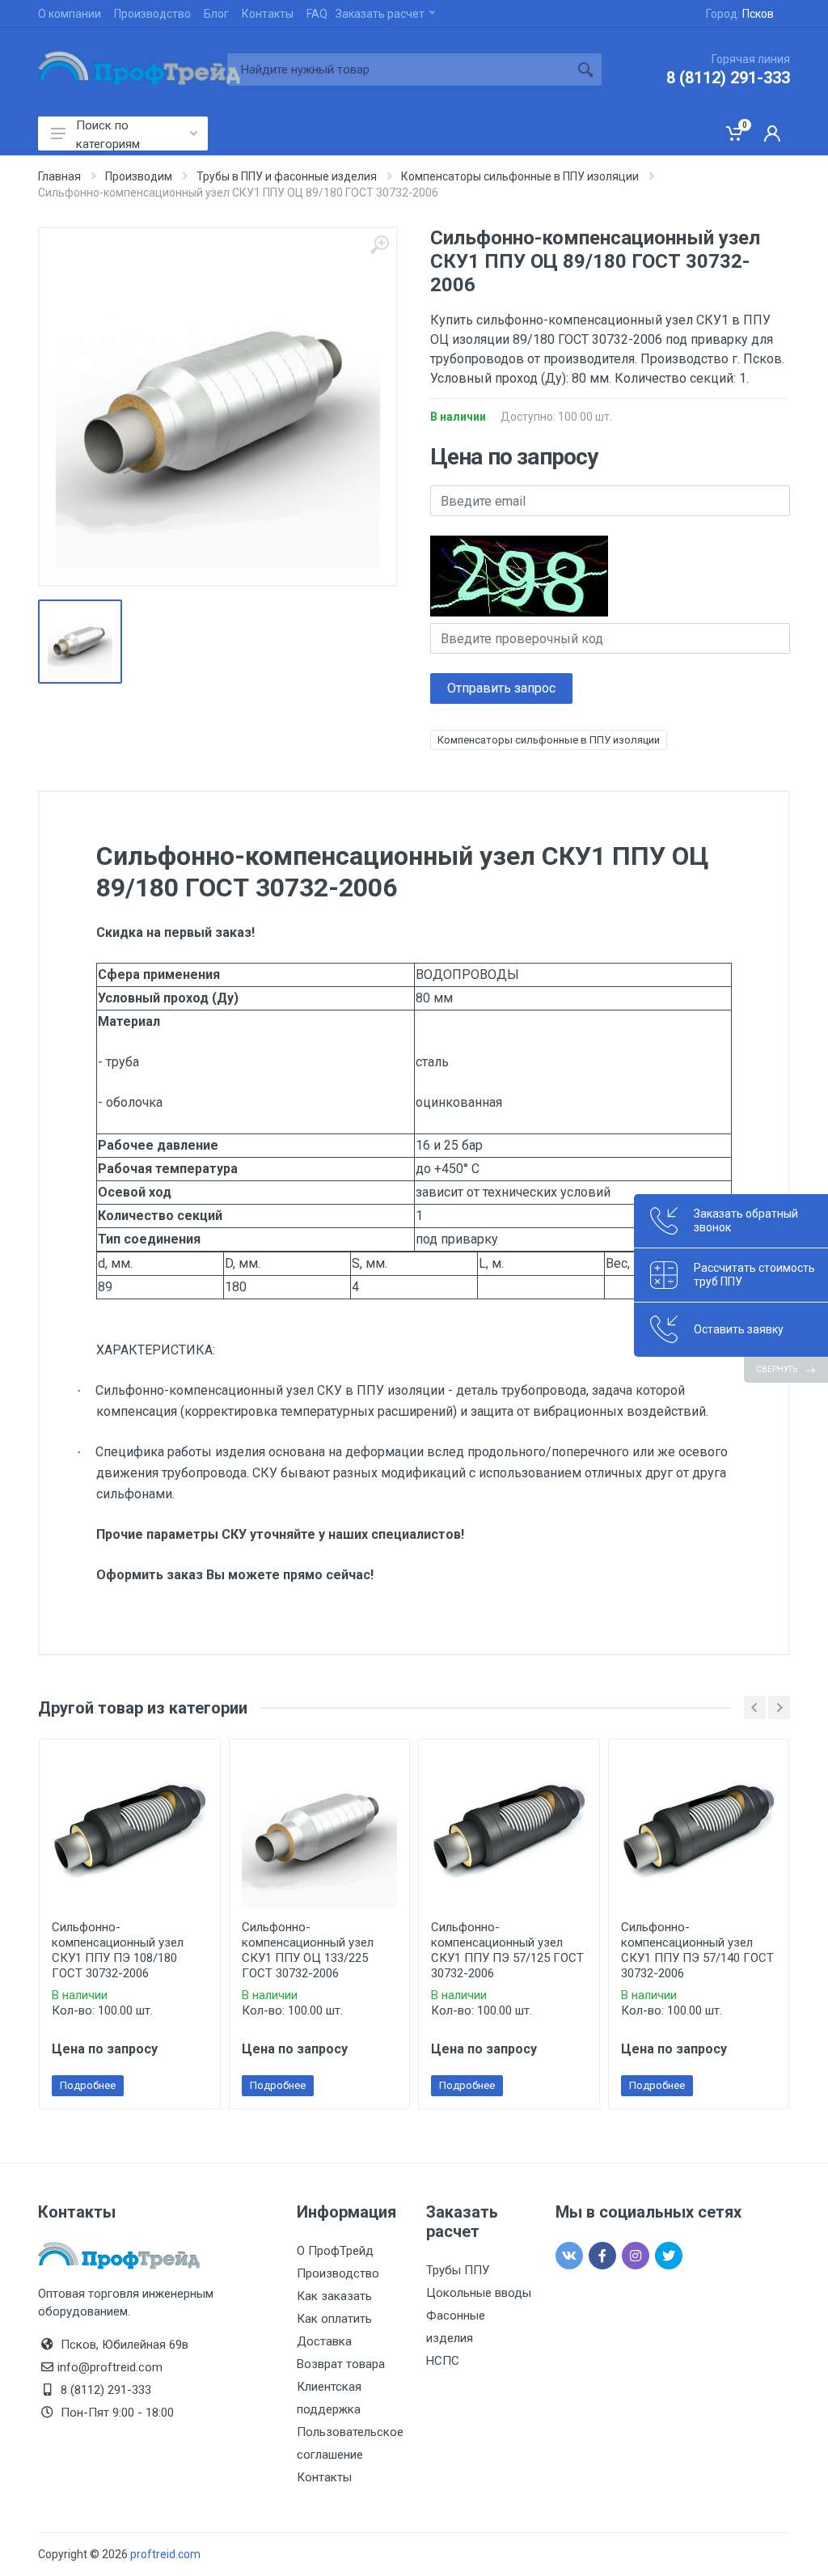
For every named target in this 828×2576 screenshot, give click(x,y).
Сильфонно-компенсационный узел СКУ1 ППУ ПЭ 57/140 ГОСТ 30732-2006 (697, 1950)
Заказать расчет (380, 14)
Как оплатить (334, 2319)
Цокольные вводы (479, 2293)
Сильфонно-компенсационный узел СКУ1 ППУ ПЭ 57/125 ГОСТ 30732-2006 (507, 1950)
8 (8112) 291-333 (728, 78)
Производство (152, 14)
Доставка (324, 2341)
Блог (216, 14)
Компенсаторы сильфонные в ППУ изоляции (549, 740)
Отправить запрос (501, 688)
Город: (740, 14)
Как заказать (334, 2296)
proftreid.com (165, 2554)
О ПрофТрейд (335, 2251)
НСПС (443, 2361)
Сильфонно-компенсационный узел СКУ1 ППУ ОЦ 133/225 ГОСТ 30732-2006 (308, 1950)
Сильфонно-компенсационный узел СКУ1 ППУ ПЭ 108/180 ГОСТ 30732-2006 (118, 1950)
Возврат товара (341, 2364)
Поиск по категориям (108, 134)
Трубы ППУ (458, 2270)
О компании (70, 14)
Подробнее (88, 2085)
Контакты (268, 14)
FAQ (317, 14)
